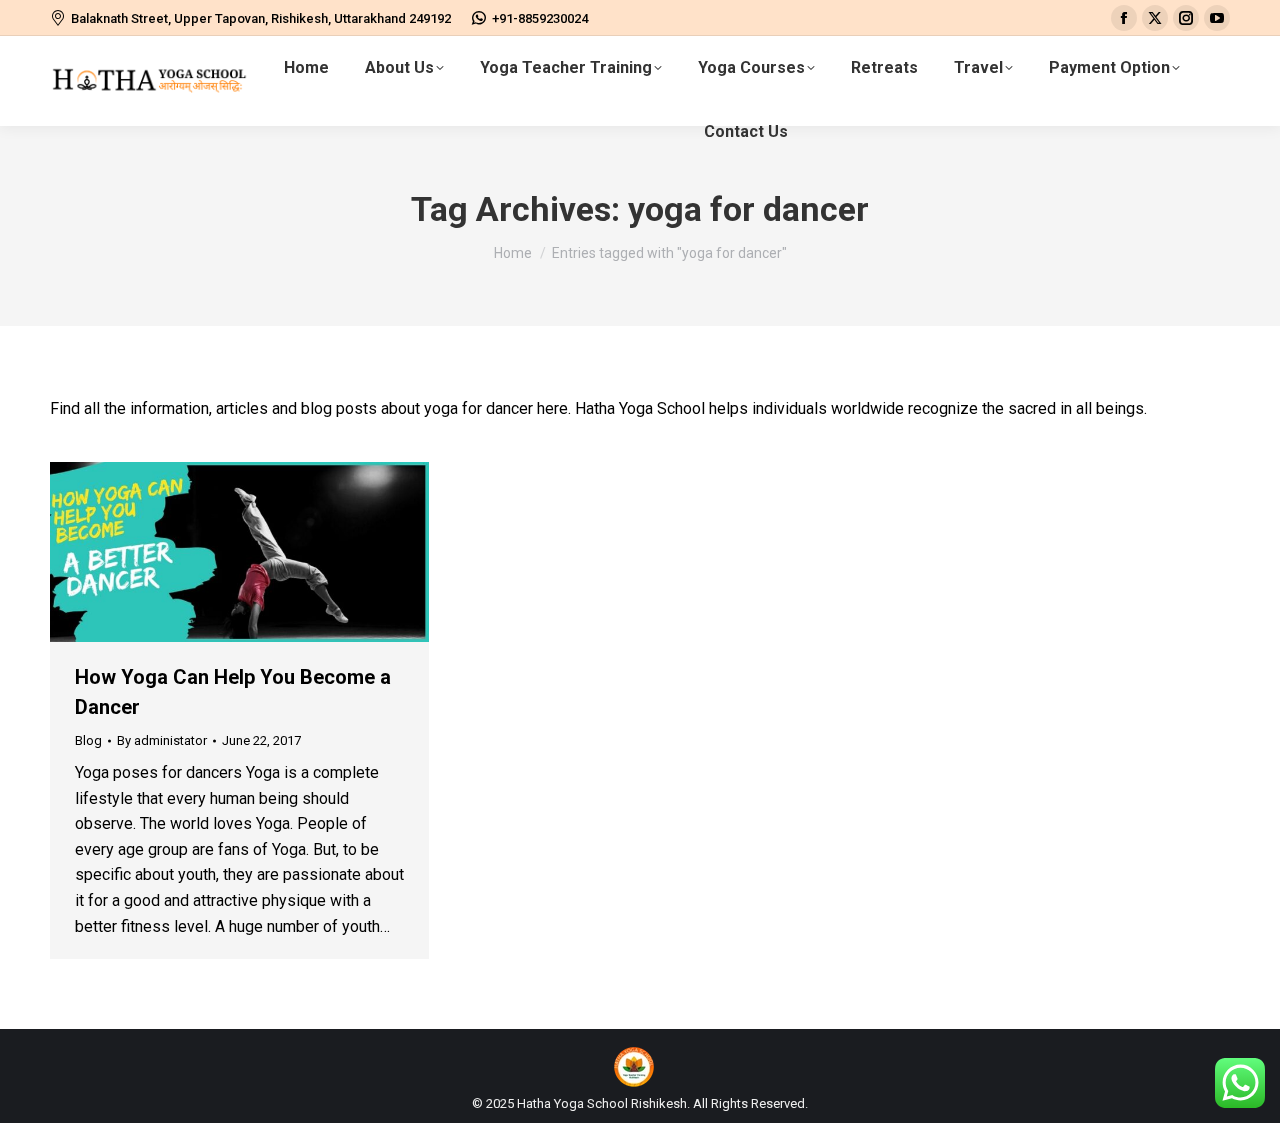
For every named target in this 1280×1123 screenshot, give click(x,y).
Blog (88, 740)
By (162, 740)
